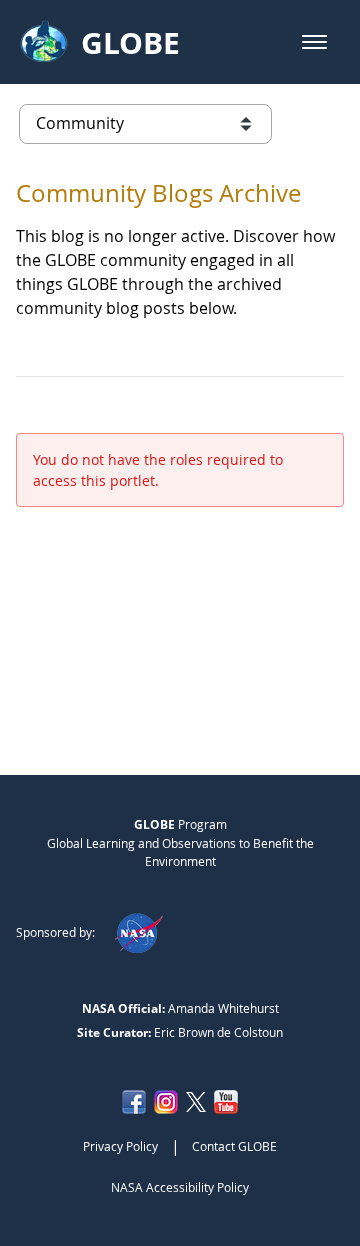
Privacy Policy (120, 1146)
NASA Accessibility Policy (180, 1187)
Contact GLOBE (234, 1146)
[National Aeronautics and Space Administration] (138, 932)
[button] (314, 42)
